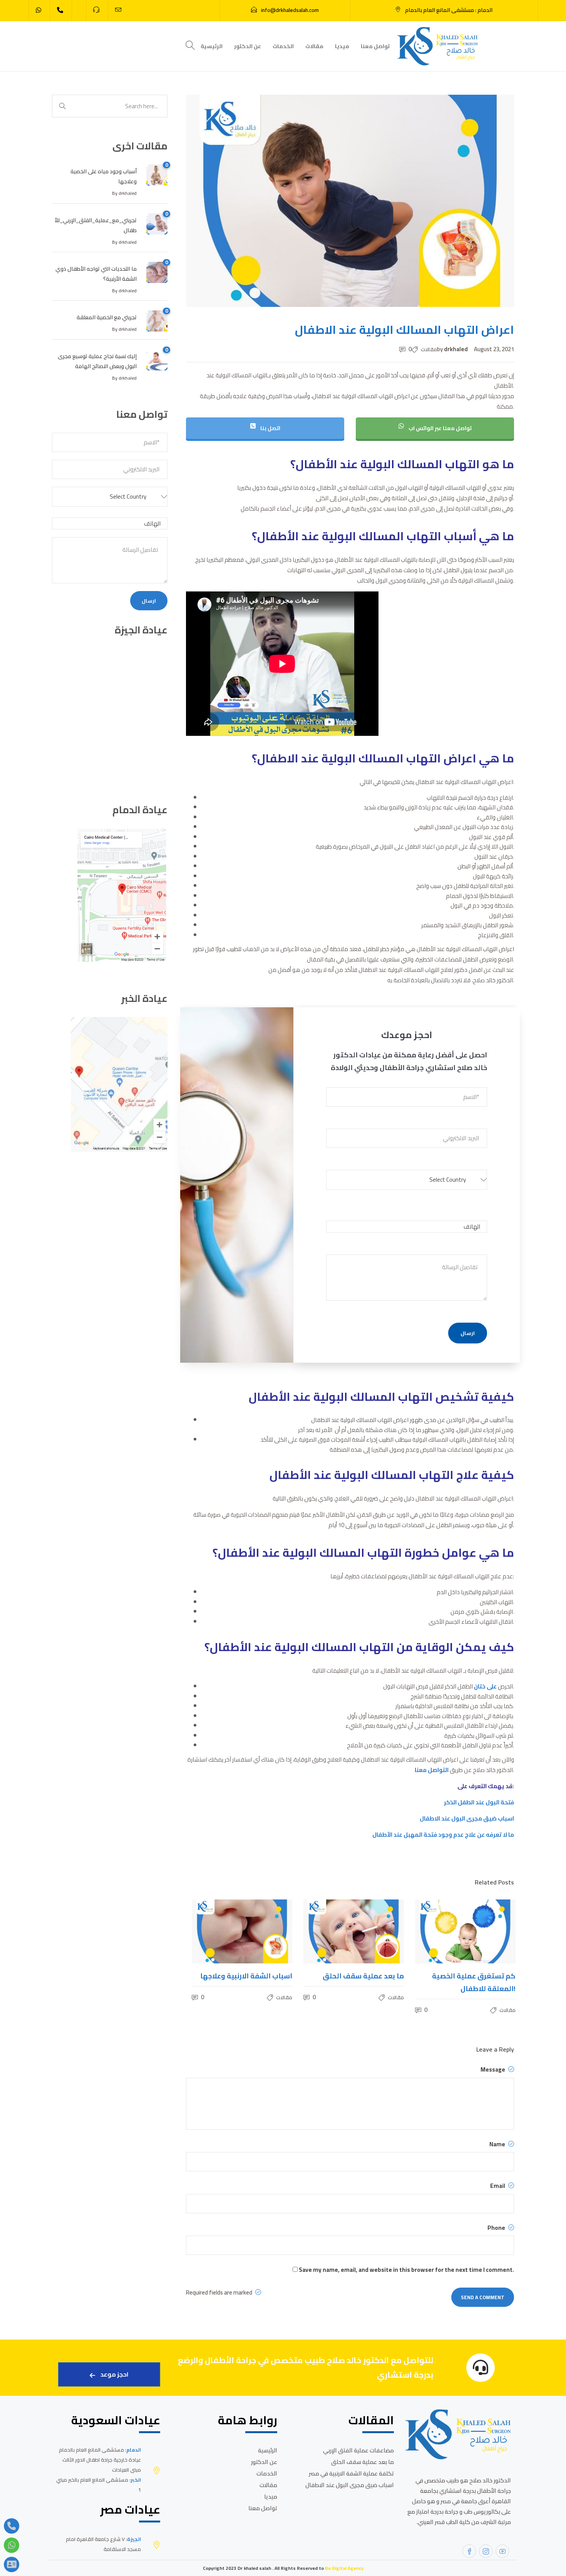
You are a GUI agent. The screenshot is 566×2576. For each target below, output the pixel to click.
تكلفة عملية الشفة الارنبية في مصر (351, 2473)
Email (498, 2186)
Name (498, 2144)
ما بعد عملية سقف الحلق (363, 2462)
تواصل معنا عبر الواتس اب (440, 428)
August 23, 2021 (494, 349)
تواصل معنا (375, 46)
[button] (407, 1183)
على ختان (486, 1686)
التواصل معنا (432, 1770)
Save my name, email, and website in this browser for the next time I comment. (406, 2270)
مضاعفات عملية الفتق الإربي (358, 2450)
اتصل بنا (270, 428)
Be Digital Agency (344, 2568)
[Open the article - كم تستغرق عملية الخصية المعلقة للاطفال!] (440, 1931)
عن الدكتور (248, 46)
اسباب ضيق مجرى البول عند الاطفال (467, 1818)
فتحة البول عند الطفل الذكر (479, 1802)
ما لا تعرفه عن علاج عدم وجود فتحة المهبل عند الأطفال (443, 1835)
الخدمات (283, 46)
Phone (497, 2228)
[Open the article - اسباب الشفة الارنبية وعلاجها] (217, 1931)
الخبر (136, 2480)
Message (493, 2070)
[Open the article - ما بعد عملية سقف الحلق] (329, 1931)
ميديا (342, 46)
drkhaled (456, 349)
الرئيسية (212, 46)
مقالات (314, 46)
